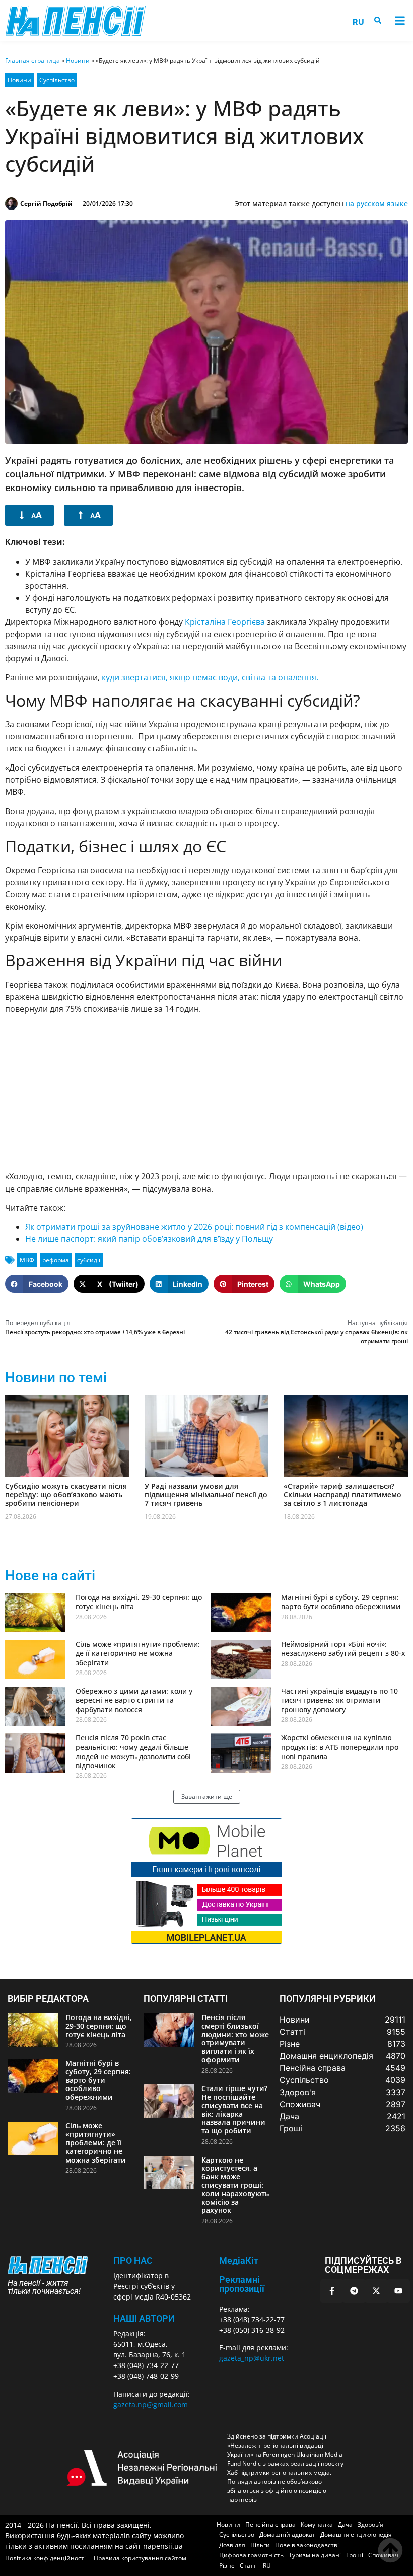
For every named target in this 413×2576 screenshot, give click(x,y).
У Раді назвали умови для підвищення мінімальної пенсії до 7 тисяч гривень (206, 1494)
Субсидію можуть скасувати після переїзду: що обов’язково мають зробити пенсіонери (66, 1494)
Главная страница (32, 61)
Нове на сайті (50, 1576)
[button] (400, 21)
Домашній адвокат (287, 2534)
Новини (78, 61)
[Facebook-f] (332, 2291)
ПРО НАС (133, 2260)
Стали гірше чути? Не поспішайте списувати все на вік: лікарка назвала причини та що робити (234, 2109)
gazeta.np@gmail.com (151, 2405)
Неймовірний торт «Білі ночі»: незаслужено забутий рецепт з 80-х (343, 1649)
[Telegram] (354, 2291)
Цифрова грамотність (251, 2555)
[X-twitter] (376, 2291)
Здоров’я (370, 2524)
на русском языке (377, 204)
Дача (345, 2524)
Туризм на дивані (315, 2555)
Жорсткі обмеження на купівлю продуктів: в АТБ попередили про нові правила (340, 1747)
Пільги (260, 2545)
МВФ (27, 1260)
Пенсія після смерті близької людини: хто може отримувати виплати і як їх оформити (235, 2038)
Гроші (355, 2555)
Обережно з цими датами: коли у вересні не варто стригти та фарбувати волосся (134, 1700)
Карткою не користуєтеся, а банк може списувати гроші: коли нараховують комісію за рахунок (235, 2185)
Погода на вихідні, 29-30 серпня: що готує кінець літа (139, 1602)
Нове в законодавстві (307, 2545)
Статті (249, 2566)
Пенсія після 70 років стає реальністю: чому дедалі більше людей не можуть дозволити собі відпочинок (133, 1752)
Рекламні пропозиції (242, 2284)
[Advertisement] (206, 1092)
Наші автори (144, 2318)
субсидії (89, 1260)
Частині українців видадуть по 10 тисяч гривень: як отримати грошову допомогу (339, 1700)
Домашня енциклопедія (356, 2534)
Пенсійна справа (270, 2524)
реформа (56, 1260)
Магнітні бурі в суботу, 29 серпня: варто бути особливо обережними (341, 1602)
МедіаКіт (239, 2260)
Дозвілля (232, 2545)
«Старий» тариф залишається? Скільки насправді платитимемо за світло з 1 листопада (342, 1494)
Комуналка (317, 2524)
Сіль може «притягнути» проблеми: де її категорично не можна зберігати (138, 1653)
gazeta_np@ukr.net (252, 2358)
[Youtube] (398, 2291)
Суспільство (57, 80)
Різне (227, 2566)
